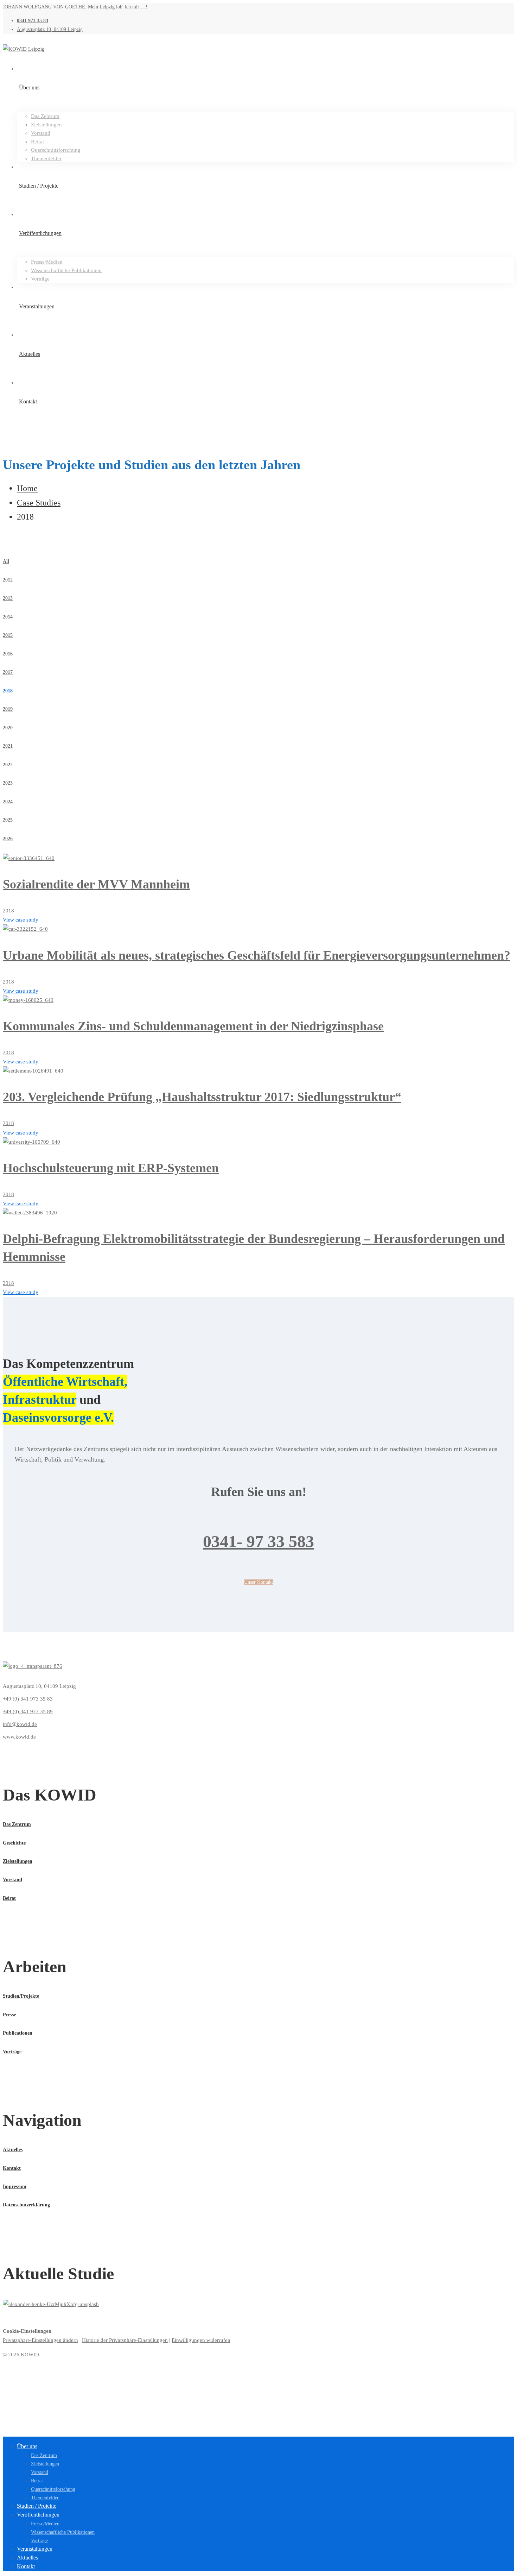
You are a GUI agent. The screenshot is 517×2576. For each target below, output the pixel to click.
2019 (8, 709)
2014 (8, 617)
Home (27, 488)
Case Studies (39, 503)
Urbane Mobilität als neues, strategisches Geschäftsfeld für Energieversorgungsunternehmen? (257, 955)
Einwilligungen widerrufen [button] (201, 2340)
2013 (8, 598)
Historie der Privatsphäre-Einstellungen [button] (125, 2340)
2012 (8, 580)
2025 (8, 820)
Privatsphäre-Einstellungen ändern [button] (40, 2340)
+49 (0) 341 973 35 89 (28, 1711)
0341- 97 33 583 (258, 1541)
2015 (8, 635)
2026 (8, 839)
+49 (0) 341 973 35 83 (28, 1699)
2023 (8, 783)
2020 (8, 728)
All (6, 561)
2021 (8, 746)
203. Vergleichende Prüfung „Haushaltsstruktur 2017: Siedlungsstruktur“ (202, 1097)
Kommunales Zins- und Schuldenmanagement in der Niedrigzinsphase (193, 1026)
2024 (8, 802)
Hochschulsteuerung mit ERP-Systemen (111, 1168)
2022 (8, 765)
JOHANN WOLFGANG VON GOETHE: (45, 7)
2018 (8, 691)
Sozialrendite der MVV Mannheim (96, 884)
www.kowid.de (19, 1737)
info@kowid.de (20, 1724)
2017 (8, 672)
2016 (8, 654)
